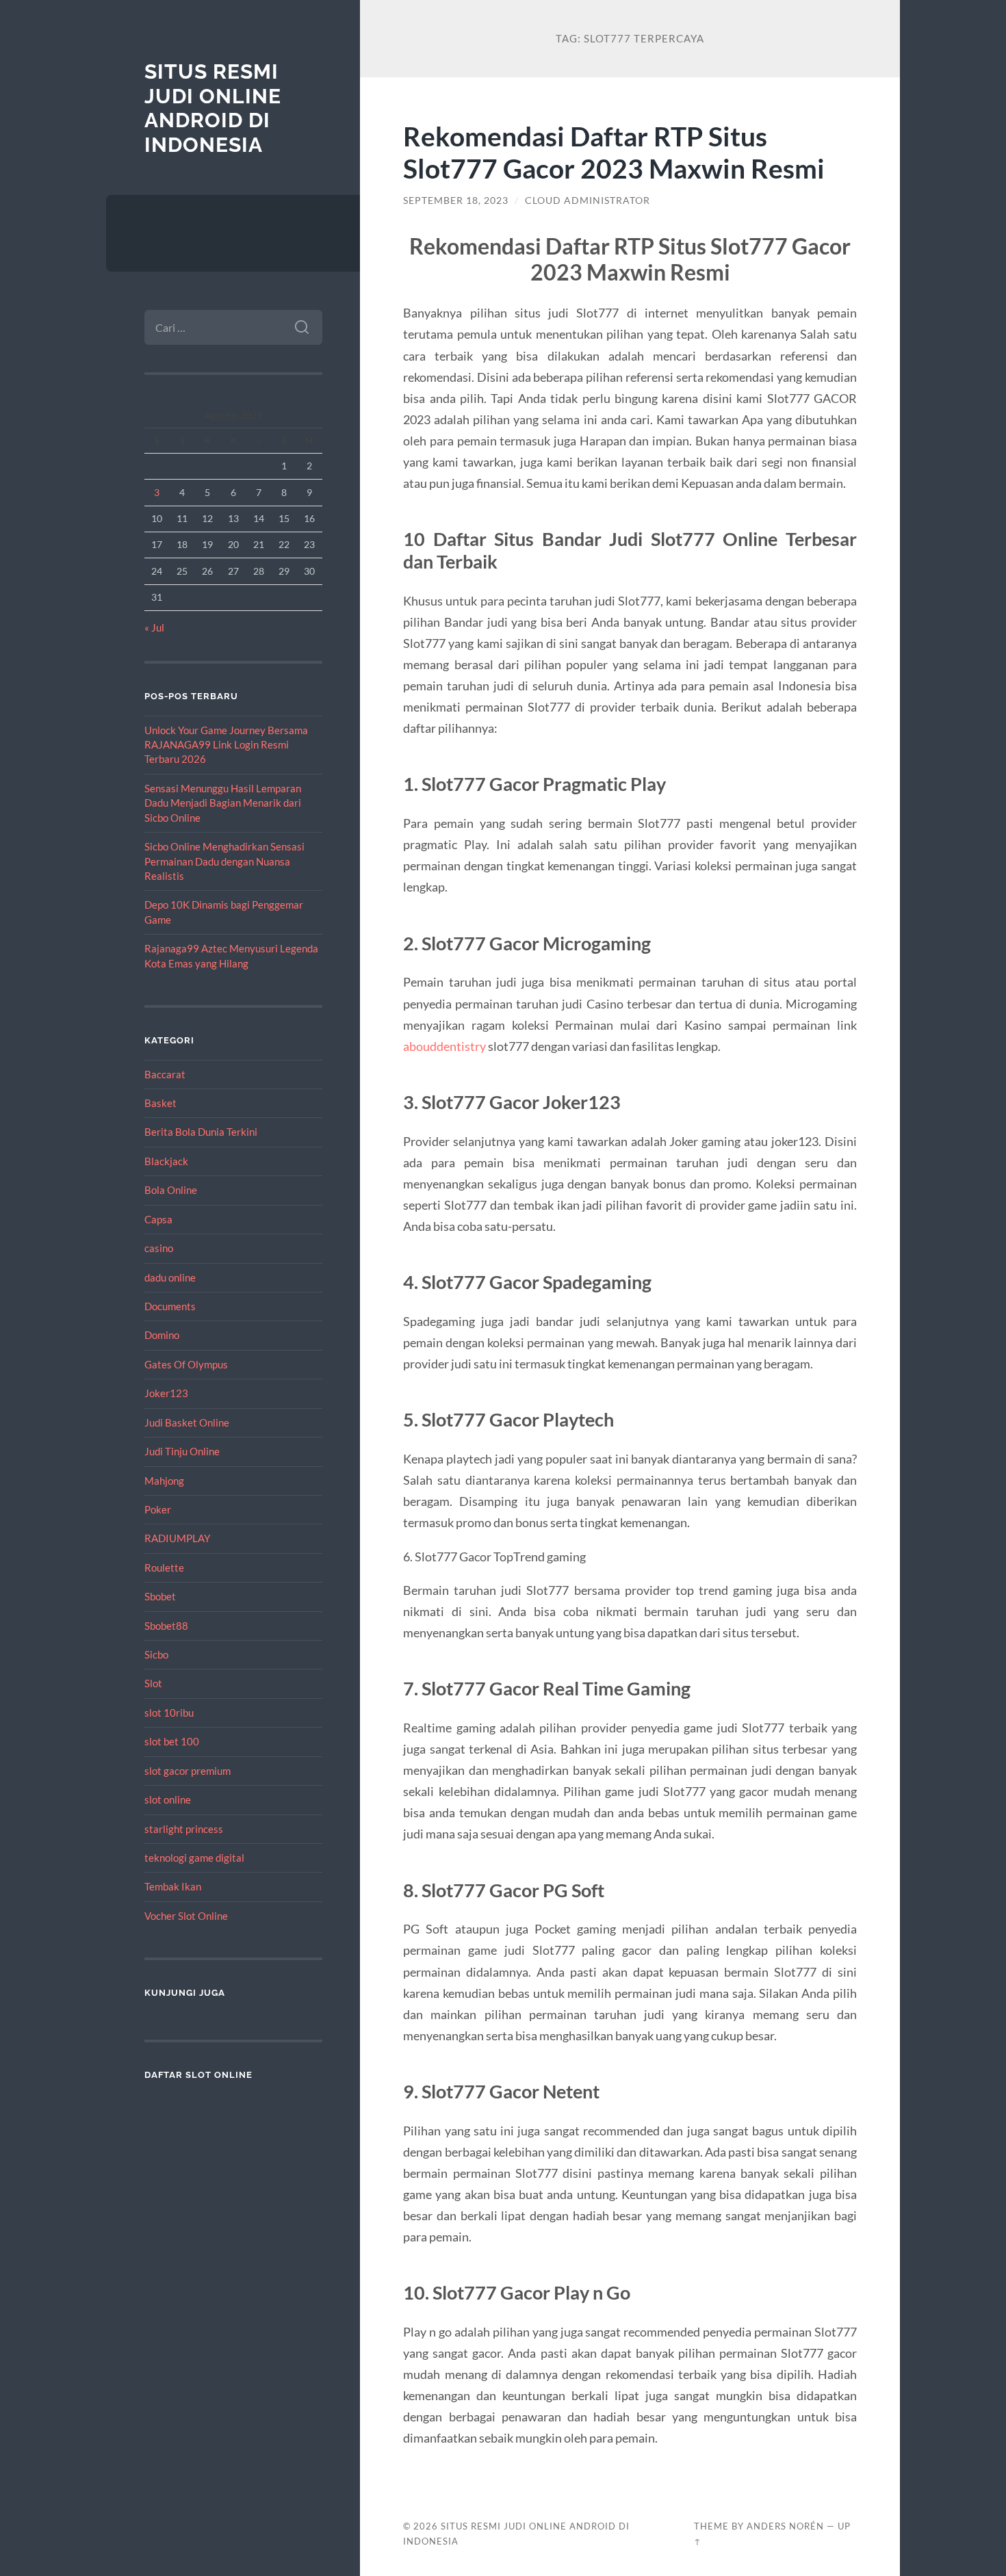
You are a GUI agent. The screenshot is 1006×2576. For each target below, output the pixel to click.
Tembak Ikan (173, 1886)
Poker (158, 1509)
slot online (168, 1799)
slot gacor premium (188, 1771)
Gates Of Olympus (186, 1364)
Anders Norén (785, 2526)
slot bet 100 (172, 1741)
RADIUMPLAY (177, 1538)
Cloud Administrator (588, 200)
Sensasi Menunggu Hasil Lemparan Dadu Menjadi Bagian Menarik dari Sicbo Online (223, 803)
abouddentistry (444, 1046)
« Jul (154, 627)
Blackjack (166, 1161)
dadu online (170, 1277)
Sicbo (156, 1654)
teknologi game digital (194, 1858)
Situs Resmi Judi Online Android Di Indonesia (213, 108)
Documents (170, 1306)
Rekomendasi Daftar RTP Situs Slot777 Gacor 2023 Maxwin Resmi (614, 152)
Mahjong (164, 1481)
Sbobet (160, 1596)
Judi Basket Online (187, 1422)
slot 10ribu (169, 1713)
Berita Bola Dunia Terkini (201, 1132)
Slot (153, 1683)
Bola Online (171, 1190)
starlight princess (184, 1829)
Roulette (164, 1567)
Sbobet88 (166, 1626)
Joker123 (166, 1393)
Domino (162, 1335)
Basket (160, 1103)
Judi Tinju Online (182, 1451)
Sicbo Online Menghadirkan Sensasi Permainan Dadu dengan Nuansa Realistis (224, 861)
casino (159, 1248)
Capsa (158, 1219)
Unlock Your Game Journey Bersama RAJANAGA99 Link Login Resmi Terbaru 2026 (226, 745)
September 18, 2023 (456, 200)
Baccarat (165, 1074)
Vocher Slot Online (186, 1916)
